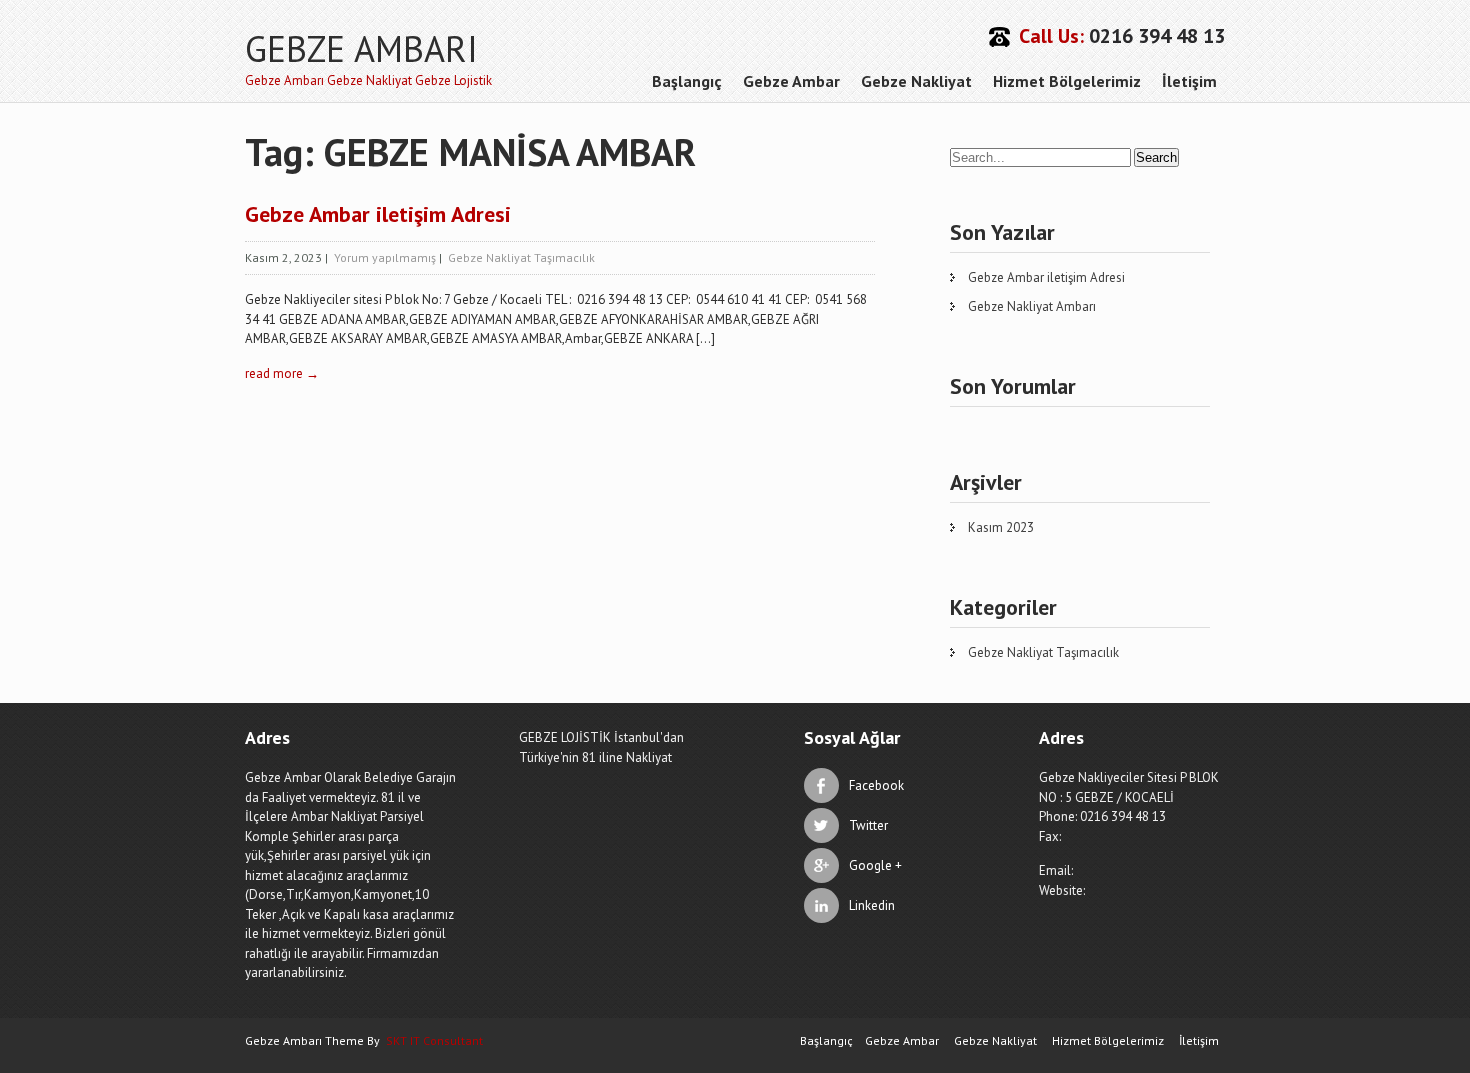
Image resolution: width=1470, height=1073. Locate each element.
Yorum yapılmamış (385, 257)
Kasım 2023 (1001, 527)
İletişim (1189, 81)
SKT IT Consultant (434, 1040)
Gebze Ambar (791, 81)
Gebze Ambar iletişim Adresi (378, 214)
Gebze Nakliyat (916, 81)
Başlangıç (687, 81)
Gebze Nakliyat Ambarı (1032, 306)
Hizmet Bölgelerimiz (1067, 81)
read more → (282, 373)
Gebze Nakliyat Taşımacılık (521, 257)
